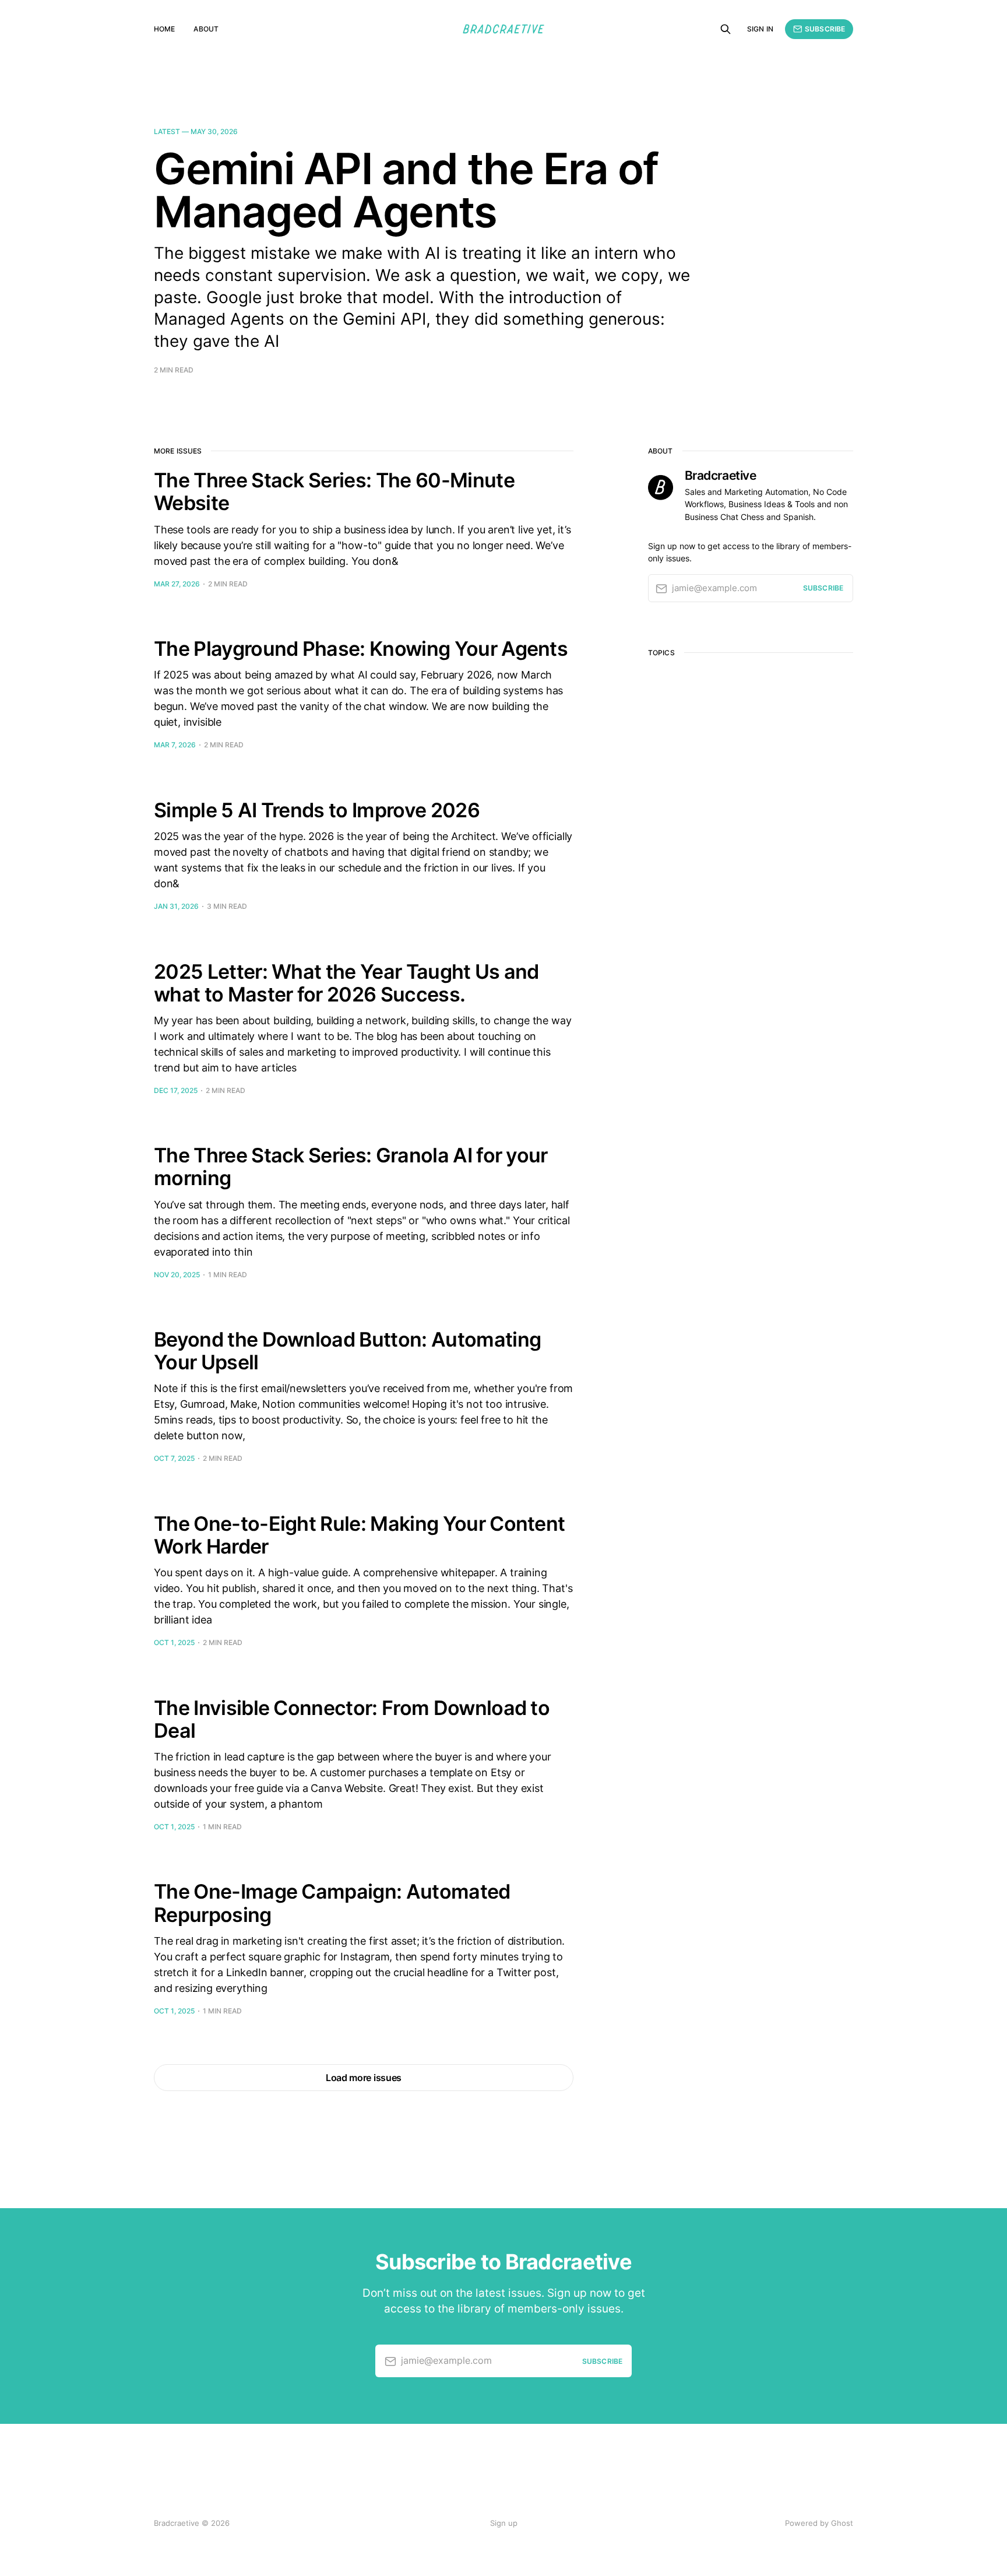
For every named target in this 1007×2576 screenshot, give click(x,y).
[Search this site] (726, 29)
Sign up (504, 2523)
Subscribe (825, 29)
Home (164, 29)
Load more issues (364, 2078)
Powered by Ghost (819, 2523)
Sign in (760, 29)
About (206, 29)
